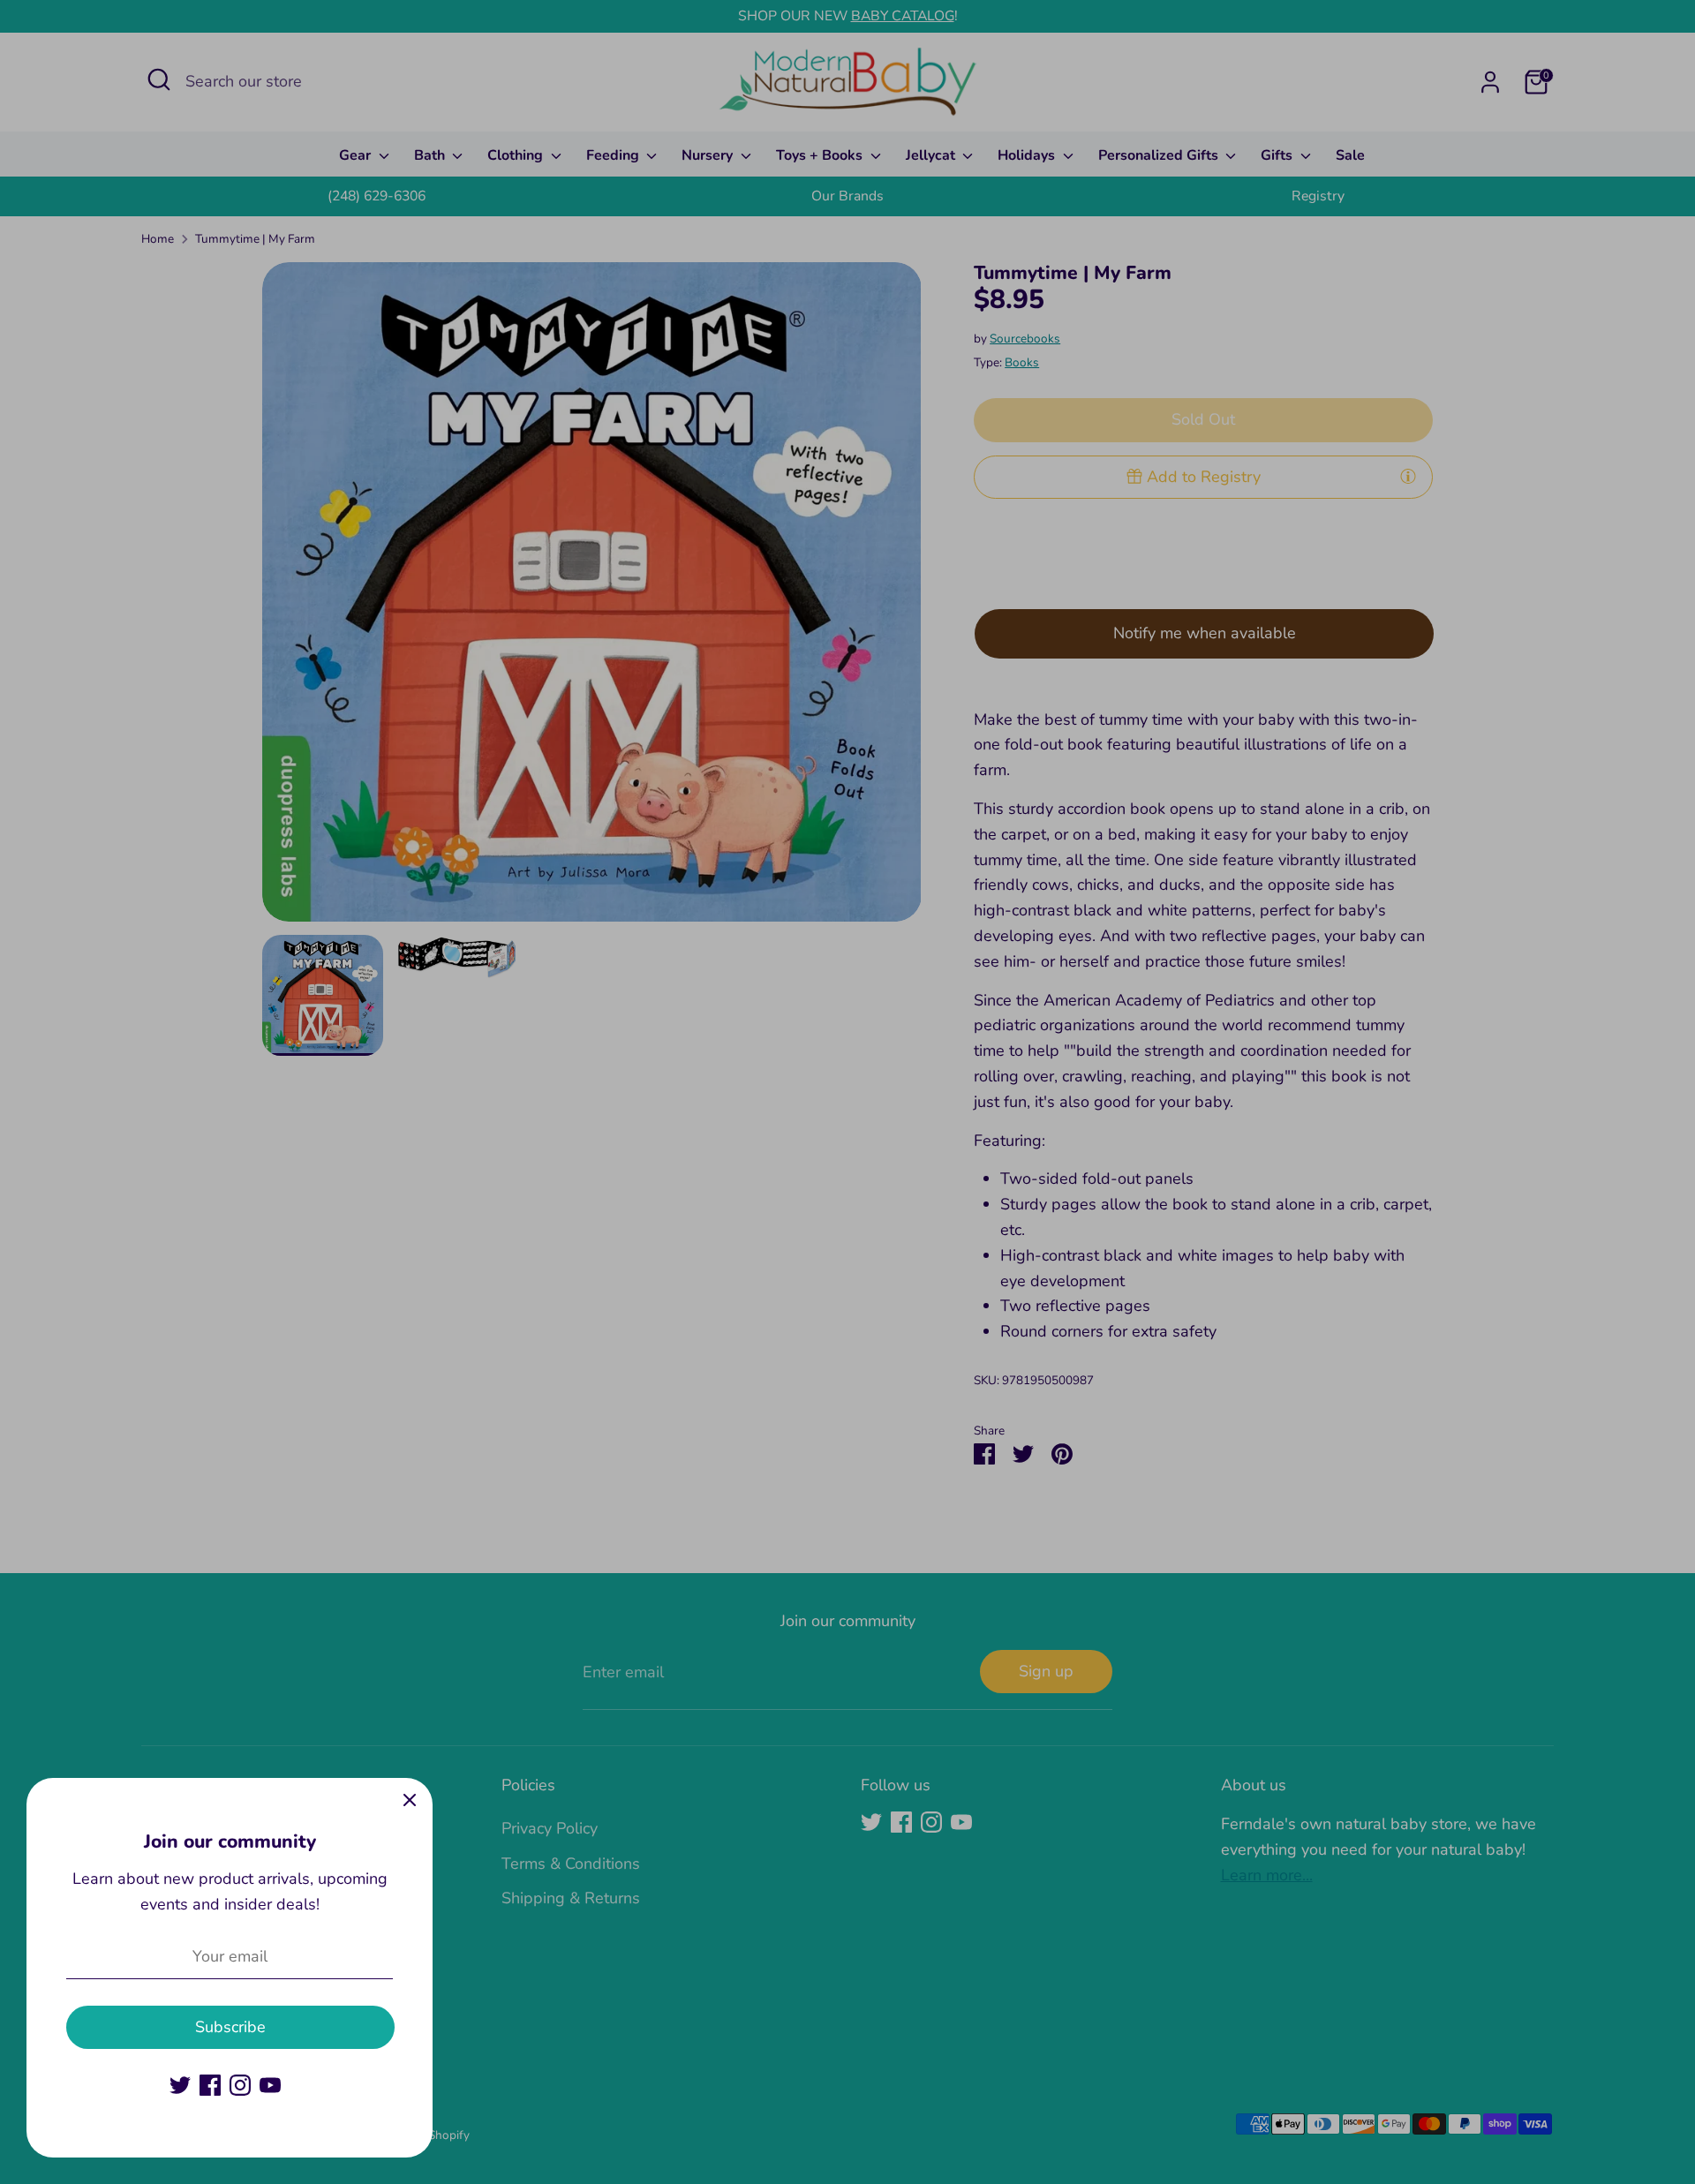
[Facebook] (210, 2085)
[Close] (410, 1801)
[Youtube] (270, 2085)
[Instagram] (240, 2085)
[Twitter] (180, 2085)
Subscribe (230, 2027)
